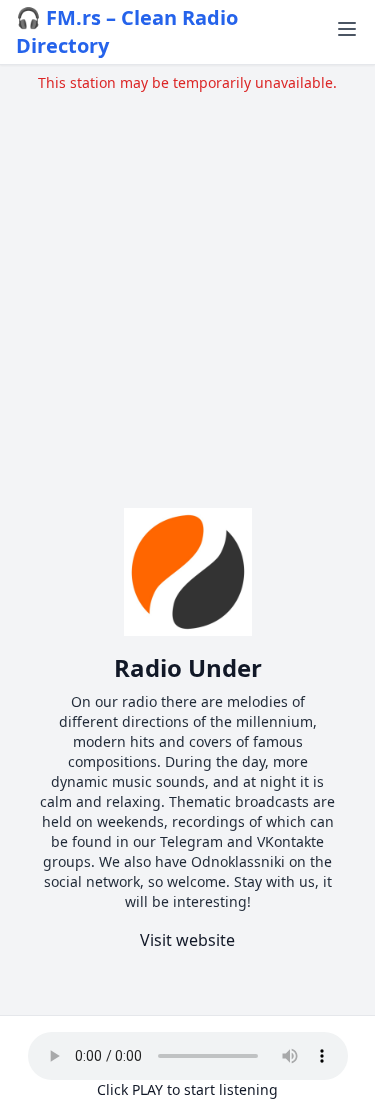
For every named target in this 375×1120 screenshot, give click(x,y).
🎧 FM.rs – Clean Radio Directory (127, 31)
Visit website (187, 940)
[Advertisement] (187, 280)
